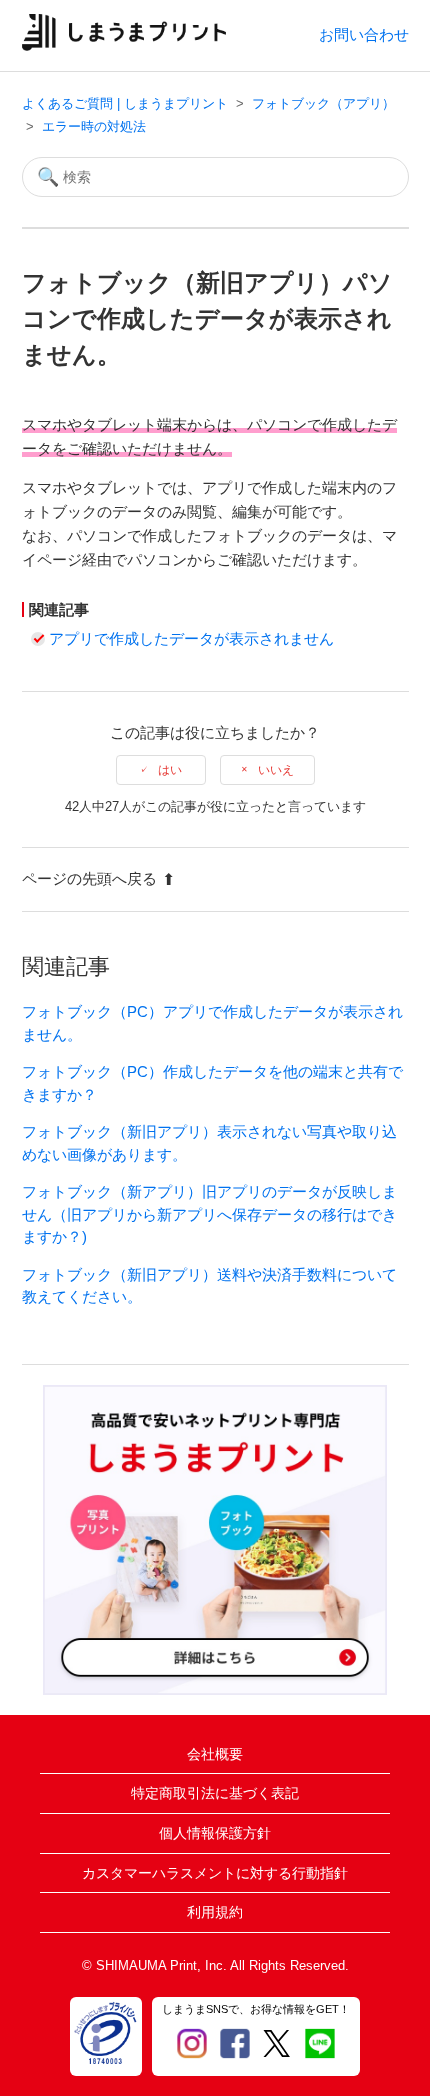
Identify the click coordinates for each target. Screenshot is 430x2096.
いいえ (276, 770)
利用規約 (215, 1912)
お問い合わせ (364, 34)
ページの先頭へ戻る (89, 878)
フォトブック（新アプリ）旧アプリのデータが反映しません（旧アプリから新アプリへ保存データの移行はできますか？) (209, 1214)
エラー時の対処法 (94, 126)
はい (170, 770)
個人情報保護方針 (215, 1833)
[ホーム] (124, 45)
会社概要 (215, 1754)
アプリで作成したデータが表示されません (191, 638)
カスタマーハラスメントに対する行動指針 (215, 1873)
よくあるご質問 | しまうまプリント (125, 103)
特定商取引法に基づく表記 (215, 1793)
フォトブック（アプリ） (323, 103)
